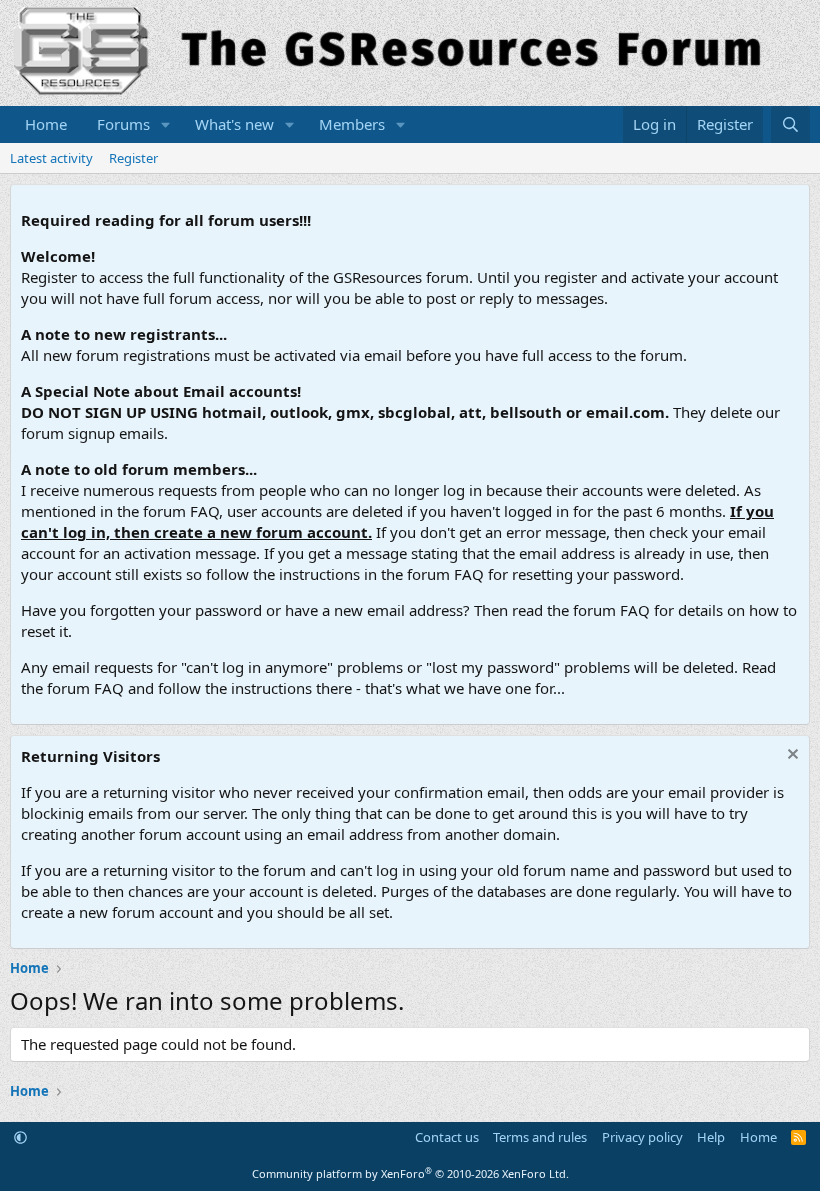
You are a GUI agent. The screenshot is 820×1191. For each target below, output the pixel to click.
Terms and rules (540, 1137)
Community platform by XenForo (410, 1173)
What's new (234, 124)
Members (352, 124)
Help (711, 1137)
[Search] (790, 124)
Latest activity (51, 158)
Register (133, 158)
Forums (123, 124)
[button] (166, 124)
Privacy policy (642, 1137)
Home (46, 124)
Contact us (447, 1137)
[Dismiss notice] (790, 756)
